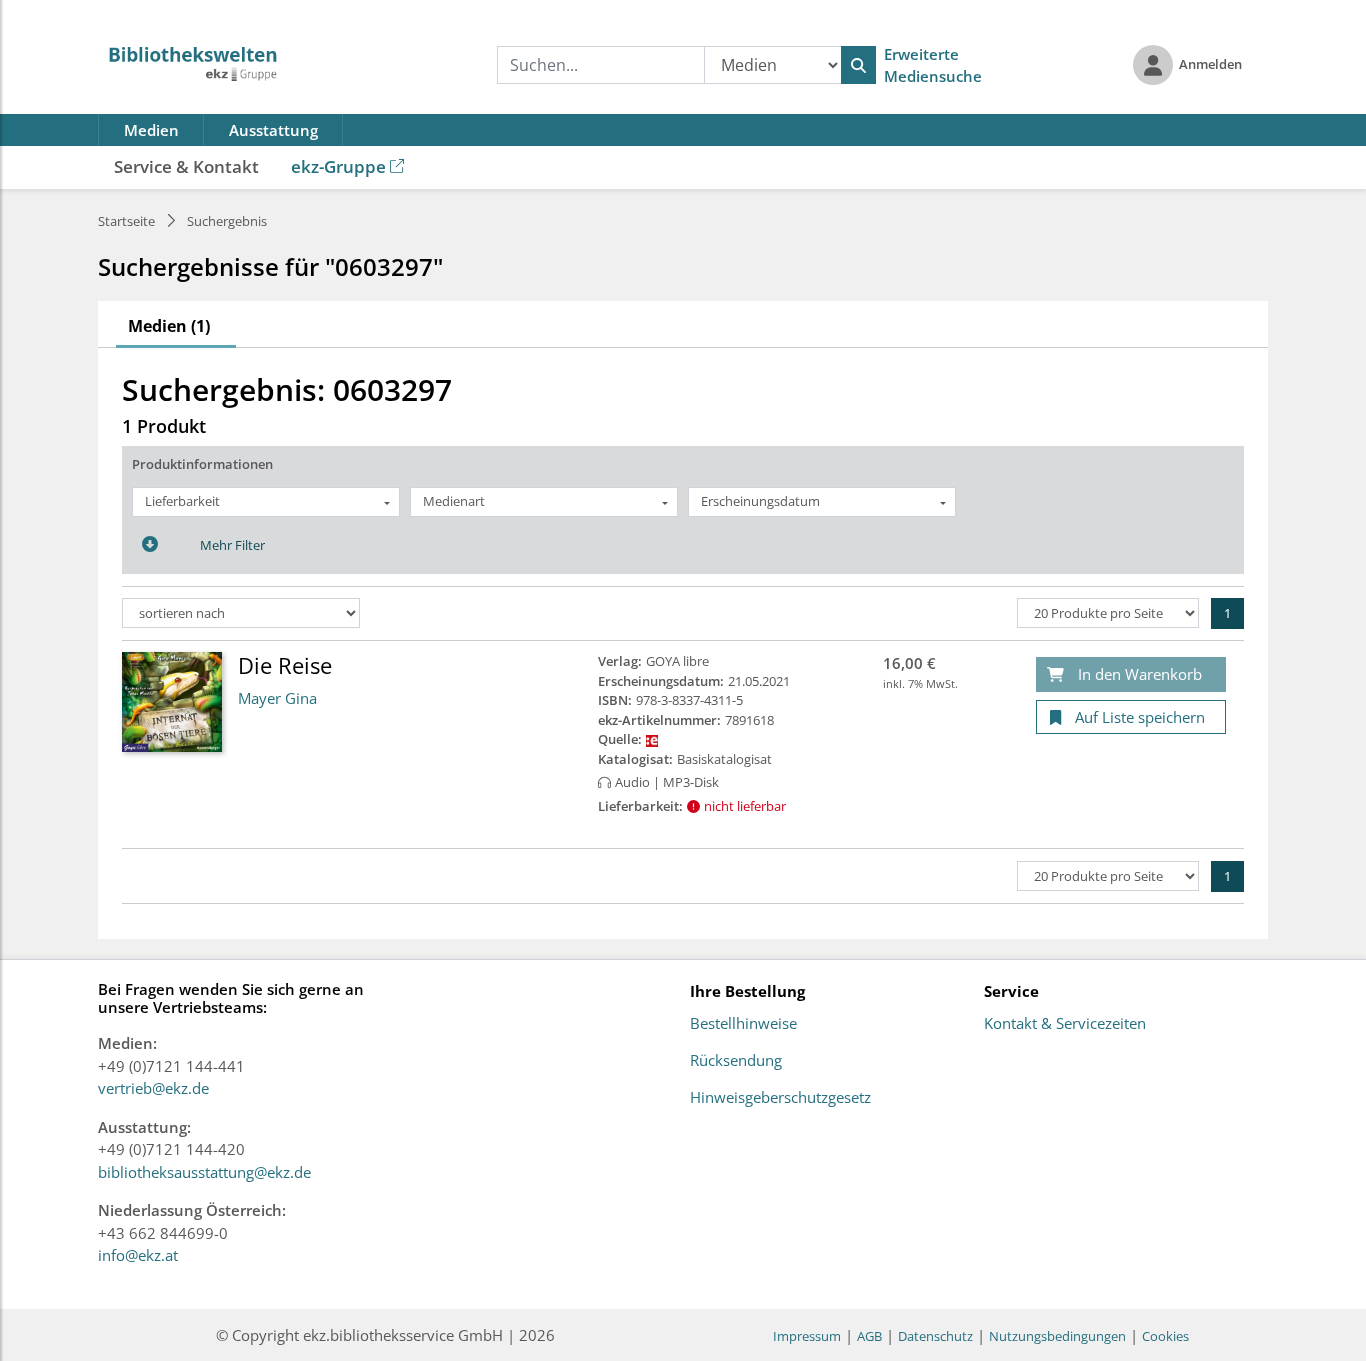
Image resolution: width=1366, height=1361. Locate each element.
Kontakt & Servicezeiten (1065, 1024)
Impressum (807, 1336)
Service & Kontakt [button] (186, 166)
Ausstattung (273, 130)
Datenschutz (935, 1336)
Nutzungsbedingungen (1057, 1336)
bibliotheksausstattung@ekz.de (204, 1172)
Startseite (126, 221)
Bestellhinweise (743, 1024)
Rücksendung (736, 1061)
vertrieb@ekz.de (153, 1088)
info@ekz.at (138, 1255)
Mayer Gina (277, 698)
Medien (151, 130)
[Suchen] (858, 65)
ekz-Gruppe (338, 166)
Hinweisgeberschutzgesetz (780, 1098)
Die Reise (285, 665)
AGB (869, 1336)
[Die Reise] (172, 701)
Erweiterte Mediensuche (933, 65)
